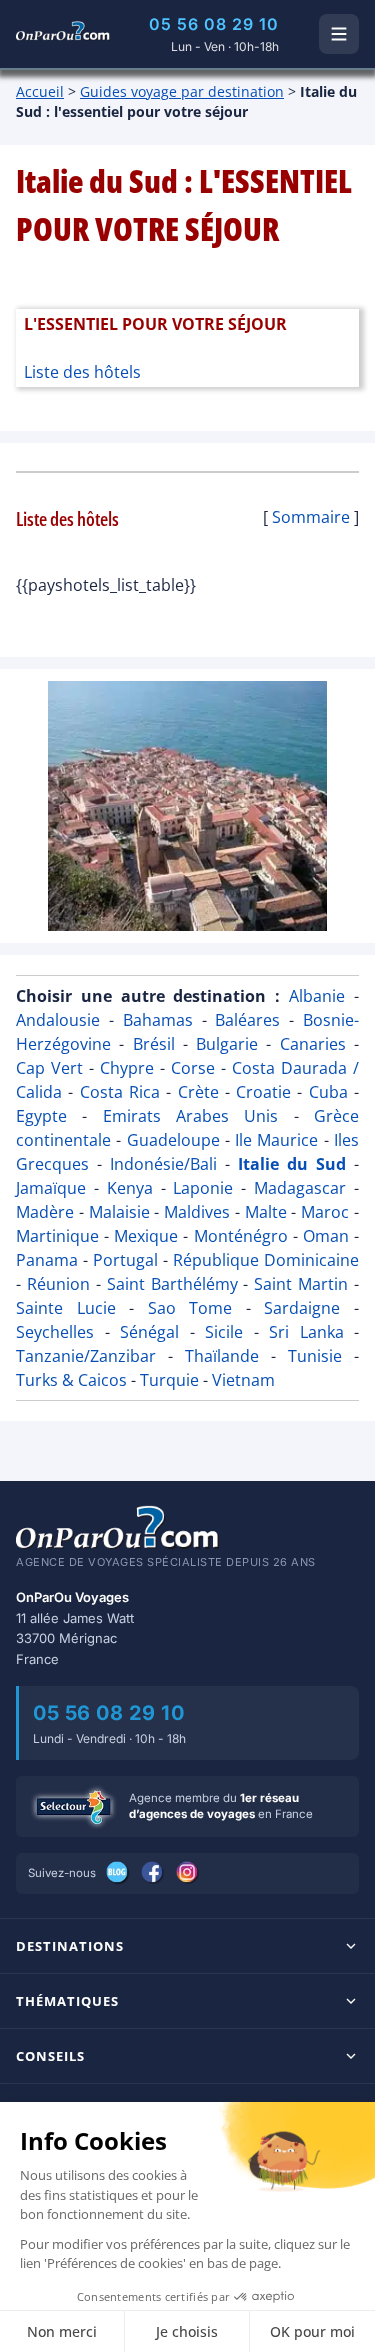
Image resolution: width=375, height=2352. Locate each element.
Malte (266, 1212)
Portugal (125, 1260)
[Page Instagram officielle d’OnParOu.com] (188, 1873)
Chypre (127, 1068)
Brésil (154, 1044)
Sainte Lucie (66, 1308)
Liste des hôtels (82, 372)
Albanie (317, 996)
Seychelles (55, 1332)
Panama (47, 1260)
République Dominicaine (266, 1260)
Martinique (57, 1236)
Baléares (247, 1020)
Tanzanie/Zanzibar (86, 1356)
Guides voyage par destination (182, 91)
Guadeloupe (173, 1140)
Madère (45, 1212)
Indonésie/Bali (163, 1164)
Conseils (50, 2056)
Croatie (263, 1092)
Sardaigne (302, 1308)
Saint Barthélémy (172, 1284)
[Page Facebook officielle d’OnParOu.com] (153, 1873)
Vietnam (243, 1380)
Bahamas (158, 1020)
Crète (198, 1092)
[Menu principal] (339, 34)
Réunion (58, 1284)
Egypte (41, 1116)
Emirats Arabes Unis (191, 1116)
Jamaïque (51, 1188)
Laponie (203, 1188)
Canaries (313, 1044)
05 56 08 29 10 (214, 24)
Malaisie (119, 1212)
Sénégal (149, 1332)
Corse (193, 1068)
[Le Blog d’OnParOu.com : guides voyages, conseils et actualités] (118, 1873)
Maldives (197, 1212)
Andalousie (58, 1020)
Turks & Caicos (71, 1380)
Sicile (224, 1332)
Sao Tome (190, 1308)
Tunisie (315, 1356)
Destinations (70, 1946)
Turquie (169, 1380)
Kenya (130, 1188)
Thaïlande (222, 1356)
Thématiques (67, 2001)
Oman (326, 1236)
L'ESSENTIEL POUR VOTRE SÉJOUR (155, 324)
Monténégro (241, 1236)
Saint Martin (301, 1284)
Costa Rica (120, 1092)
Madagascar (300, 1188)
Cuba (328, 1092)
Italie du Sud (292, 1164)
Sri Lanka (306, 1332)
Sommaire (311, 517)
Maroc (325, 1212)
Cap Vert (49, 1068)
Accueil (40, 91)
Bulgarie (227, 1044)
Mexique (146, 1236)
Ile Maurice (276, 1140)
